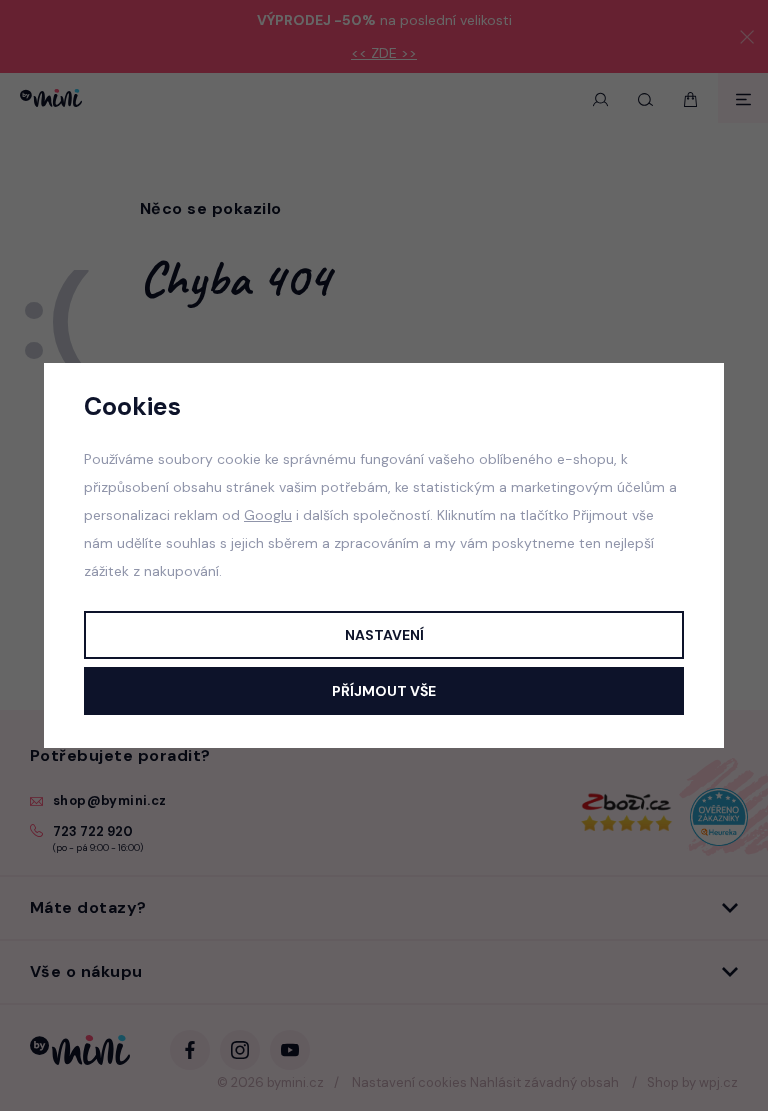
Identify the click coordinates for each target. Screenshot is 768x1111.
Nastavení (384, 635)
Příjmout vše (384, 691)
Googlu (268, 515)
